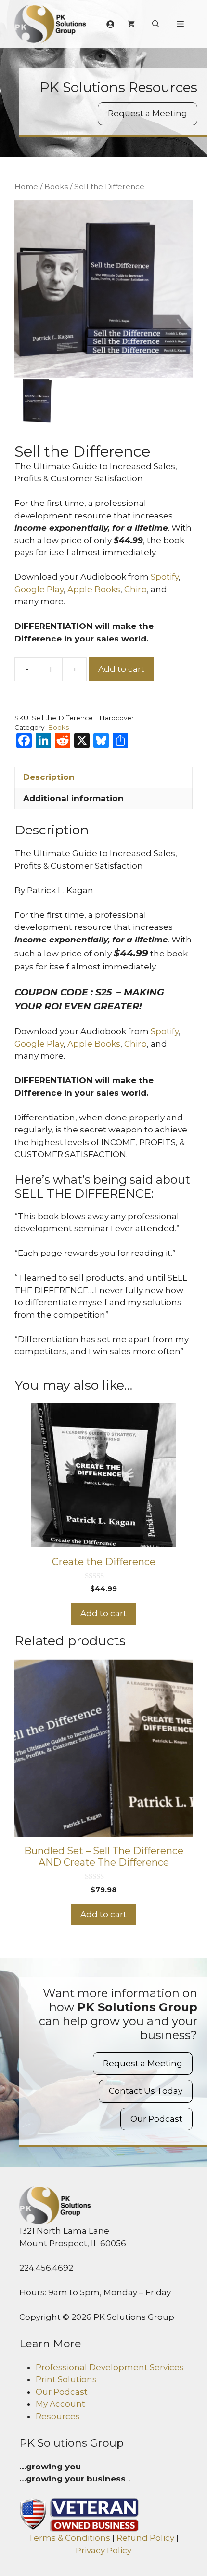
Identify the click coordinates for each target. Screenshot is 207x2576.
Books (56, 186)
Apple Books (94, 589)
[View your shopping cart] (131, 24)
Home (26, 186)
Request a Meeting (148, 113)
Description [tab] (49, 777)
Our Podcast (156, 2119)
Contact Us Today (146, 2091)
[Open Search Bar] (156, 24)
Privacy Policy (103, 2550)
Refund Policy (145, 2538)
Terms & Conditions (69, 2538)
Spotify (165, 577)
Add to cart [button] (103, 1613)
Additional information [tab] (73, 798)
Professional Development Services (110, 2367)
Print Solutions (66, 2379)
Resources (58, 2416)
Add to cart (121, 669)
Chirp (136, 589)
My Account (60, 2404)
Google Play (39, 589)
